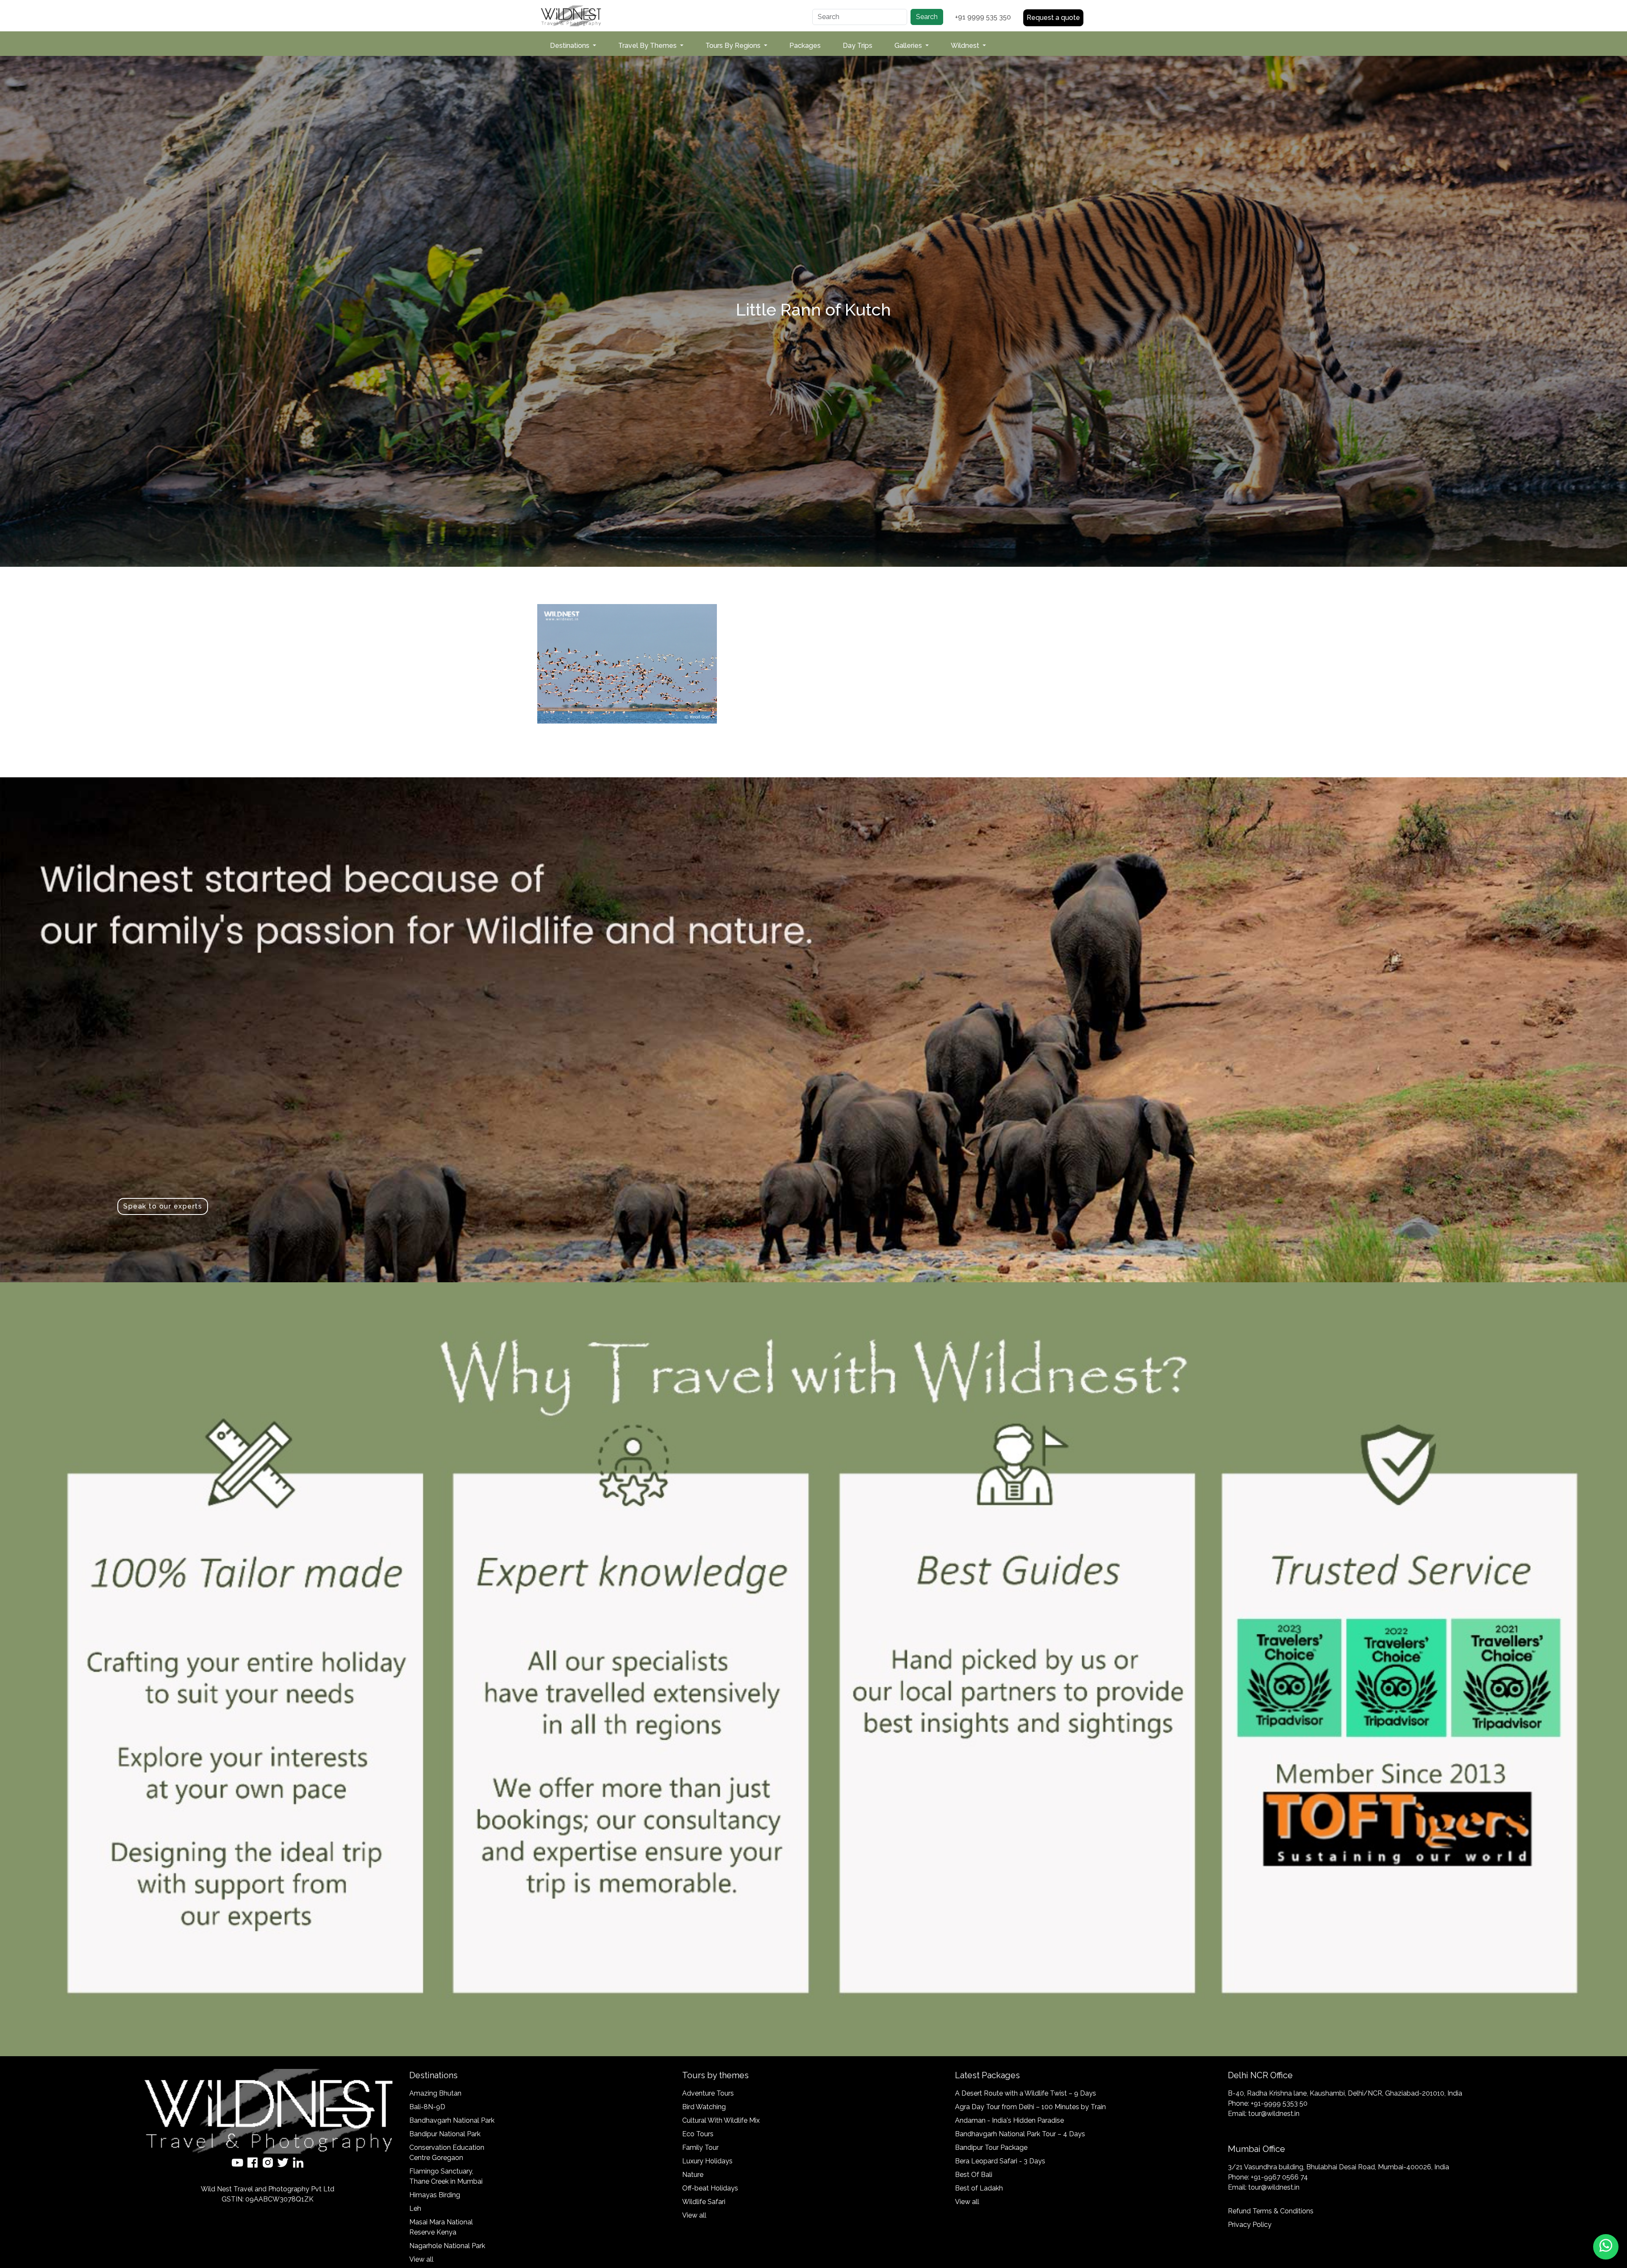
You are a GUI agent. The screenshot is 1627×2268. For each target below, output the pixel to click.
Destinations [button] (571, 46)
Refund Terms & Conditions (1271, 2211)
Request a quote (1053, 18)
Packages (805, 46)
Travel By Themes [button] (648, 46)
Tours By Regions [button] (734, 46)
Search (927, 17)
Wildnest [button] (966, 46)
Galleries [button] (909, 46)
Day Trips (858, 46)
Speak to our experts (163, 1206)
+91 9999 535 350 (983, 17)
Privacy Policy (1250, 2225)
